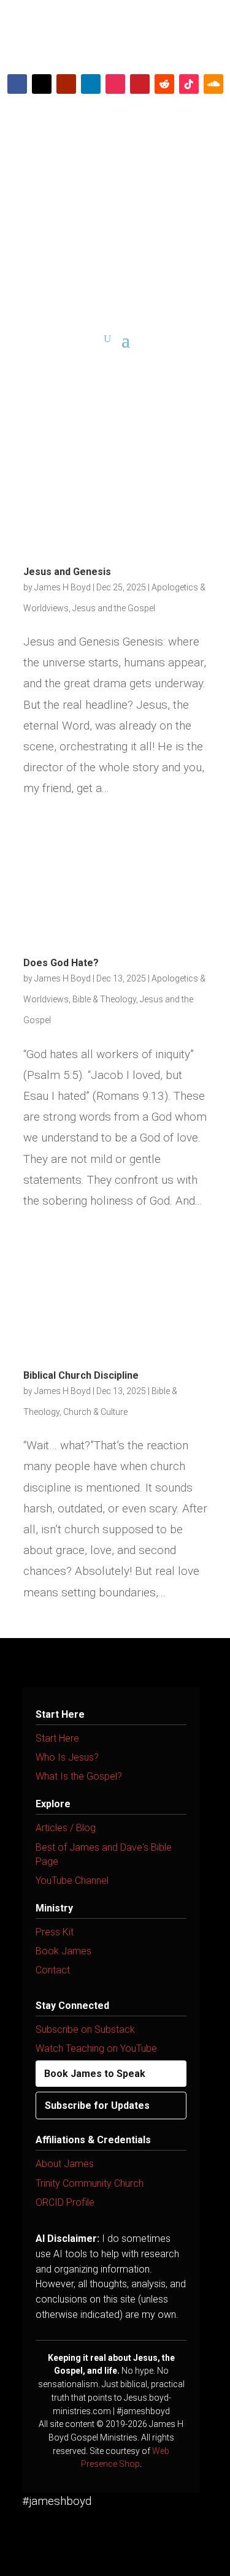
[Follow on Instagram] (115, 84)
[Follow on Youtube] (66, 84)
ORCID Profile (65, 2202)
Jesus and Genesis (67, 572)
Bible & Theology (104, 999)
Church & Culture (95, 1412)
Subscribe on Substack (85, 2029)
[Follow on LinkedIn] (91, 84)
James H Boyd (63, 587)
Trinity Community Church (90, 2183)
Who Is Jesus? (67, 1757)
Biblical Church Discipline (81, 1375)
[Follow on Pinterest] (140, 84)
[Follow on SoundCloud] (213, 84)
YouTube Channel (72, 1881)
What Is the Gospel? (79, 1776)
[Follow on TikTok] (189, 84)
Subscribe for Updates (97, 2105)
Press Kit (55, 1932)
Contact (53, 1970)
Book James (63, 1951)
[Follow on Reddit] (164, 84)
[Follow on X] (42, 84)
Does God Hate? (61, 963)
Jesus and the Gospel (114, 608)
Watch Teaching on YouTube (96, 2048)
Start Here (57, 1738)
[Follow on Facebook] (17, 84)
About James (65, 2164)
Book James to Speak (95, 2074)
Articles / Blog (66, 1828)
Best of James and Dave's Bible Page (104, 1854)
